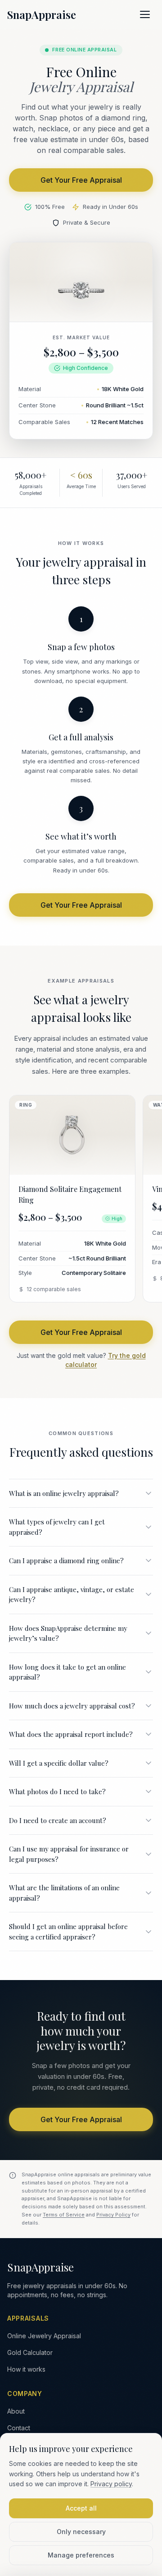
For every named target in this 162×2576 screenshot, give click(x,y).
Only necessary (81, 2532)
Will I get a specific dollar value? (59, 1763)
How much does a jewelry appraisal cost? (72, 1706)
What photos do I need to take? (57, 1791)
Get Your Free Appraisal (81, 180)
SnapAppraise (42, 14)
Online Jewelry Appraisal (44, 2336)
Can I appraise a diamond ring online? (66, 1560)
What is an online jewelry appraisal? (64, 1493)
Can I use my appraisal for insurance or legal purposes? (69, 1854)
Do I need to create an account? (58, 1820)
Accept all (81, 2508)
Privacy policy (111, 2484)
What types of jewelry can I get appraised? (57, 1527)
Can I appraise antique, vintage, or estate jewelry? (72, 1595)
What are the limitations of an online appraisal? (64, 1893)
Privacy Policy (113, 2215)
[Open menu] (145, 14)
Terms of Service (64, 2215)
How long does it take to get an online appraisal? (67, 1672)
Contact (19, 2428)
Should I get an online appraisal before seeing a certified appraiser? (68, 1932)
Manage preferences (81, 2555)
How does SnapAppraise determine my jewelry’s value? (68, 1633)
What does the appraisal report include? (71, 1734)
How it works (26, 2369)
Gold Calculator (30, 2352)
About (16, 2411)
